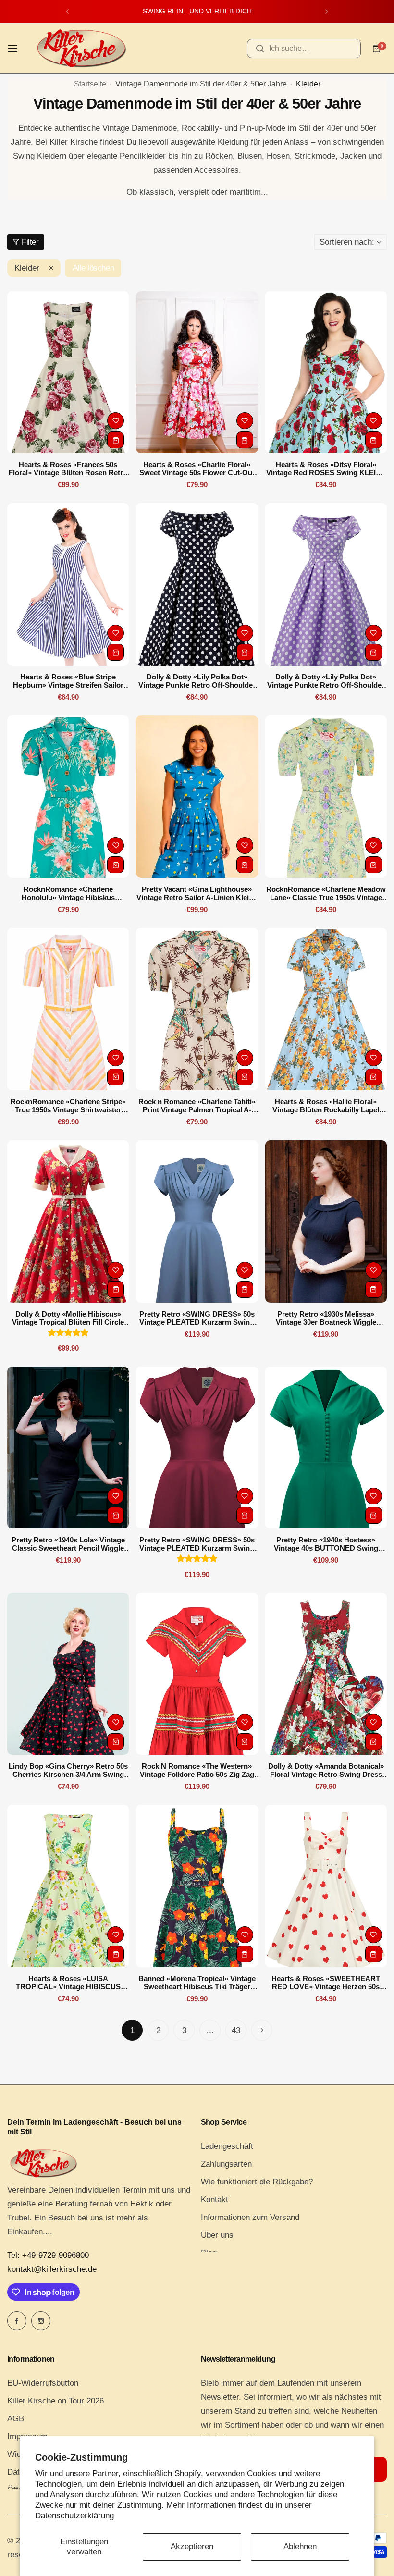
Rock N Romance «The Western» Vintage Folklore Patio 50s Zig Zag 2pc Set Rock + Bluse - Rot (197, 1770)
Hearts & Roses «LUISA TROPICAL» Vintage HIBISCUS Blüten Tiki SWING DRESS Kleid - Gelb (68, 1983)
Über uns (217, 2235)
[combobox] (304, 49)
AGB (16, 2419)
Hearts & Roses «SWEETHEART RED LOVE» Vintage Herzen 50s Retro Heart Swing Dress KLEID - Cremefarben (326, 1983)
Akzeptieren (192, 2546)
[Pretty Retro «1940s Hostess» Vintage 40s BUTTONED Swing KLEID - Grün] (326, 1448)
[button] (67, 12)
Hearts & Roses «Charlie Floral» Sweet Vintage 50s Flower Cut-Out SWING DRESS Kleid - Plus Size (197, 468)
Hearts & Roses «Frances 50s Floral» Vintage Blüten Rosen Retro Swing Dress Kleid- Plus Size (68, 468)
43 (236, 2030)
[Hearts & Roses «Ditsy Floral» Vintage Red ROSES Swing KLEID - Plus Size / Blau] (326, 372)
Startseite (90, 84)
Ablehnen (300, 2546)
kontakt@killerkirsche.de (52, 2269)
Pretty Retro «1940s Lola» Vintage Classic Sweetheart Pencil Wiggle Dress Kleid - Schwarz (68, 1544)
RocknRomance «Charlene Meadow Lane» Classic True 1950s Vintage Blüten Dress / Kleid (326, 893)
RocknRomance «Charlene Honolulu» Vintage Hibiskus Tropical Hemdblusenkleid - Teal (68, 893)
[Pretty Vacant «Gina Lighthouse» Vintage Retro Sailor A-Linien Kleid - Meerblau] (197, 797)
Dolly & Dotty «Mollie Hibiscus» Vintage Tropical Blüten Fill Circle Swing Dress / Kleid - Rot (68, 1318)
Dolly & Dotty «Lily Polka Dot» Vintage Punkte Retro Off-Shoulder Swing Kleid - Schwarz (197, 681)
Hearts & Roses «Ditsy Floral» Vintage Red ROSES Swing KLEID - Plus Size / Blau (326, 468)
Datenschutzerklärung (74, 2516)
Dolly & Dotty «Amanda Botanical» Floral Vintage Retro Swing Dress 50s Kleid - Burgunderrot (326, 1770)
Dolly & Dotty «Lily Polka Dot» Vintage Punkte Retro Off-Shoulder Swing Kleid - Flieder (326, 681)
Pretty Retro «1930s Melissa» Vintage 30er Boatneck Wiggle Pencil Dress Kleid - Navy (326, 1318)
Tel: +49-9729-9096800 (48, 2255)
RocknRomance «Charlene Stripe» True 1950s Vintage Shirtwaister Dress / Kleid (68, 1106)
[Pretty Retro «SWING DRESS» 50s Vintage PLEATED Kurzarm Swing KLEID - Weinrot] (197, 1448)
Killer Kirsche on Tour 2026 (55, 2401)
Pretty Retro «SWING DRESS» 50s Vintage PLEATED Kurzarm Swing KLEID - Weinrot (197, 1544)
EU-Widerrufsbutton (43, 2383)
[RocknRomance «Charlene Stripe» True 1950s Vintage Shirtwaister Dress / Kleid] (68, 1009)
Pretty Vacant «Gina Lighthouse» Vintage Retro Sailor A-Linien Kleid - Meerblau (197, 893)
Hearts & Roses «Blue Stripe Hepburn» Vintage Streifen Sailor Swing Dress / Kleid (68, 681)
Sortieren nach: (347, 242)
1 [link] (132, 2030)
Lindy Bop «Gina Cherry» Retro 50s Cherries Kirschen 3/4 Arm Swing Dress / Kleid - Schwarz (68, 1770)
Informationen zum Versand (250, 2217)
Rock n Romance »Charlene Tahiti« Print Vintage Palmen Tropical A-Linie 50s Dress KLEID (197, 1106)
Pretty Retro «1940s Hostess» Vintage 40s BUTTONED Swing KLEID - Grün (326, 1544)
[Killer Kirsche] (81, 48)
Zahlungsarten (226, 2164)
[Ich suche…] (260, 49)
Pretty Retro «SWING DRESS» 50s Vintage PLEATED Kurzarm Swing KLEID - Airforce (197, 1318)
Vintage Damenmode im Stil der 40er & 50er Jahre (201, 84)
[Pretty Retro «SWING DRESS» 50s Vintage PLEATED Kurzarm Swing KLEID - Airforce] (197, 1221)
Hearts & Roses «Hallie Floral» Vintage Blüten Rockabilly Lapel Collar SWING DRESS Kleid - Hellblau (326, 1106)
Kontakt (215, 2200)
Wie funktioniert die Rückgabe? (257, 2182)
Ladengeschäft (227, 2146)
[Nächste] (262, 2030)
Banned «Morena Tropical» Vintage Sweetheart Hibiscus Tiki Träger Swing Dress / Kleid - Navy (197, 1983)
